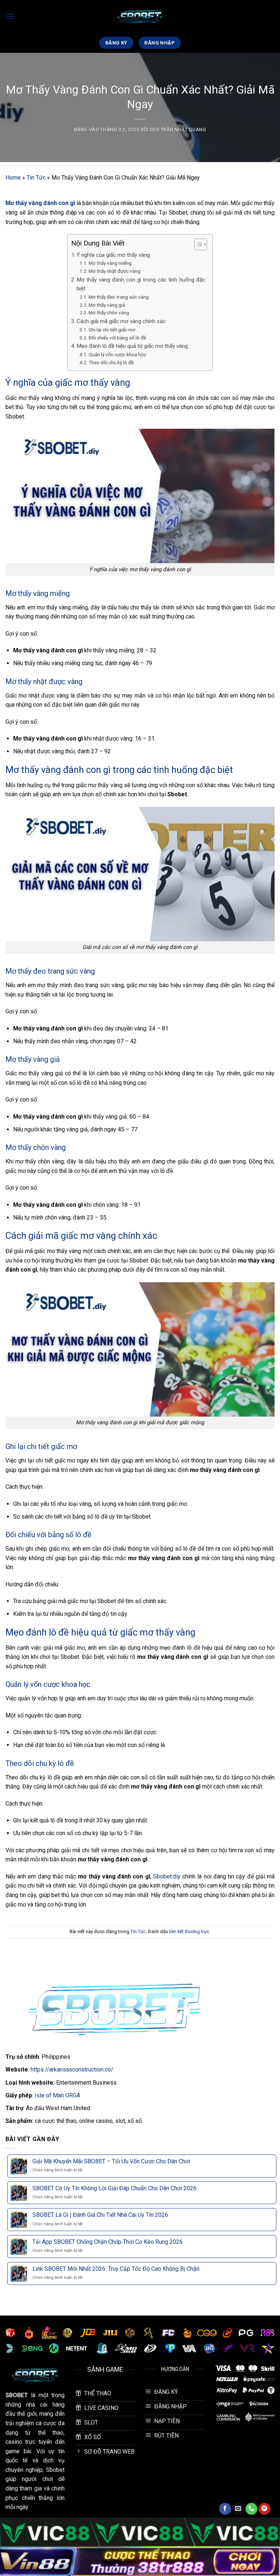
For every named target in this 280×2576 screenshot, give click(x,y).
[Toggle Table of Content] (197, 244)
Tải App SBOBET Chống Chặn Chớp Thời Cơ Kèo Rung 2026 (108, 2242)
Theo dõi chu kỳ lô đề (111, 362)
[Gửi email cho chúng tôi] (238, 2509)
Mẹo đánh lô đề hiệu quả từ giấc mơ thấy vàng (133, 346)
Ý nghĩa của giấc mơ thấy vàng (114, 255)
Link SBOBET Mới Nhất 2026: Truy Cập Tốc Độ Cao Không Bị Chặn (116, 2269)
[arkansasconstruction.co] (140, 17)
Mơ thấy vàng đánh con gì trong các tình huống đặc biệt (141, 284)
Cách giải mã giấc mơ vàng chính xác (122, 321)
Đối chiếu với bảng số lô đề (117, 338)
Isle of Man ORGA (57, 2095)
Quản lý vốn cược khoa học (117, 354)
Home (13, 178)
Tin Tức (36, 178)
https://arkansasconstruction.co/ (72, 2070)
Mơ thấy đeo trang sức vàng (119, 297)
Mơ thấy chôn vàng (109, 313)
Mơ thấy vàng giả (107, 305)
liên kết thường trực (189, 1931)
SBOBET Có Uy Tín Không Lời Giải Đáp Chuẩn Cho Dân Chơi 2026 (114, 2188)
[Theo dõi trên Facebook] (225, 2509)
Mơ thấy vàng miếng (110, 263)
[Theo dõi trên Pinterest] (265, 2509)
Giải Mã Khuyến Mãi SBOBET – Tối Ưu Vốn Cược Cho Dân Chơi (111, 2161)
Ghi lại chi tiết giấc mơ (112, 330)
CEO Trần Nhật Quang (178, 129)
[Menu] (10, 16)
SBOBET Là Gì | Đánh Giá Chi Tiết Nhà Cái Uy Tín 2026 (100, 2215)
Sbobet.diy (167, 1876)
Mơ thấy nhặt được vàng (114, 271)
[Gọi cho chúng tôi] (251, 2509)
